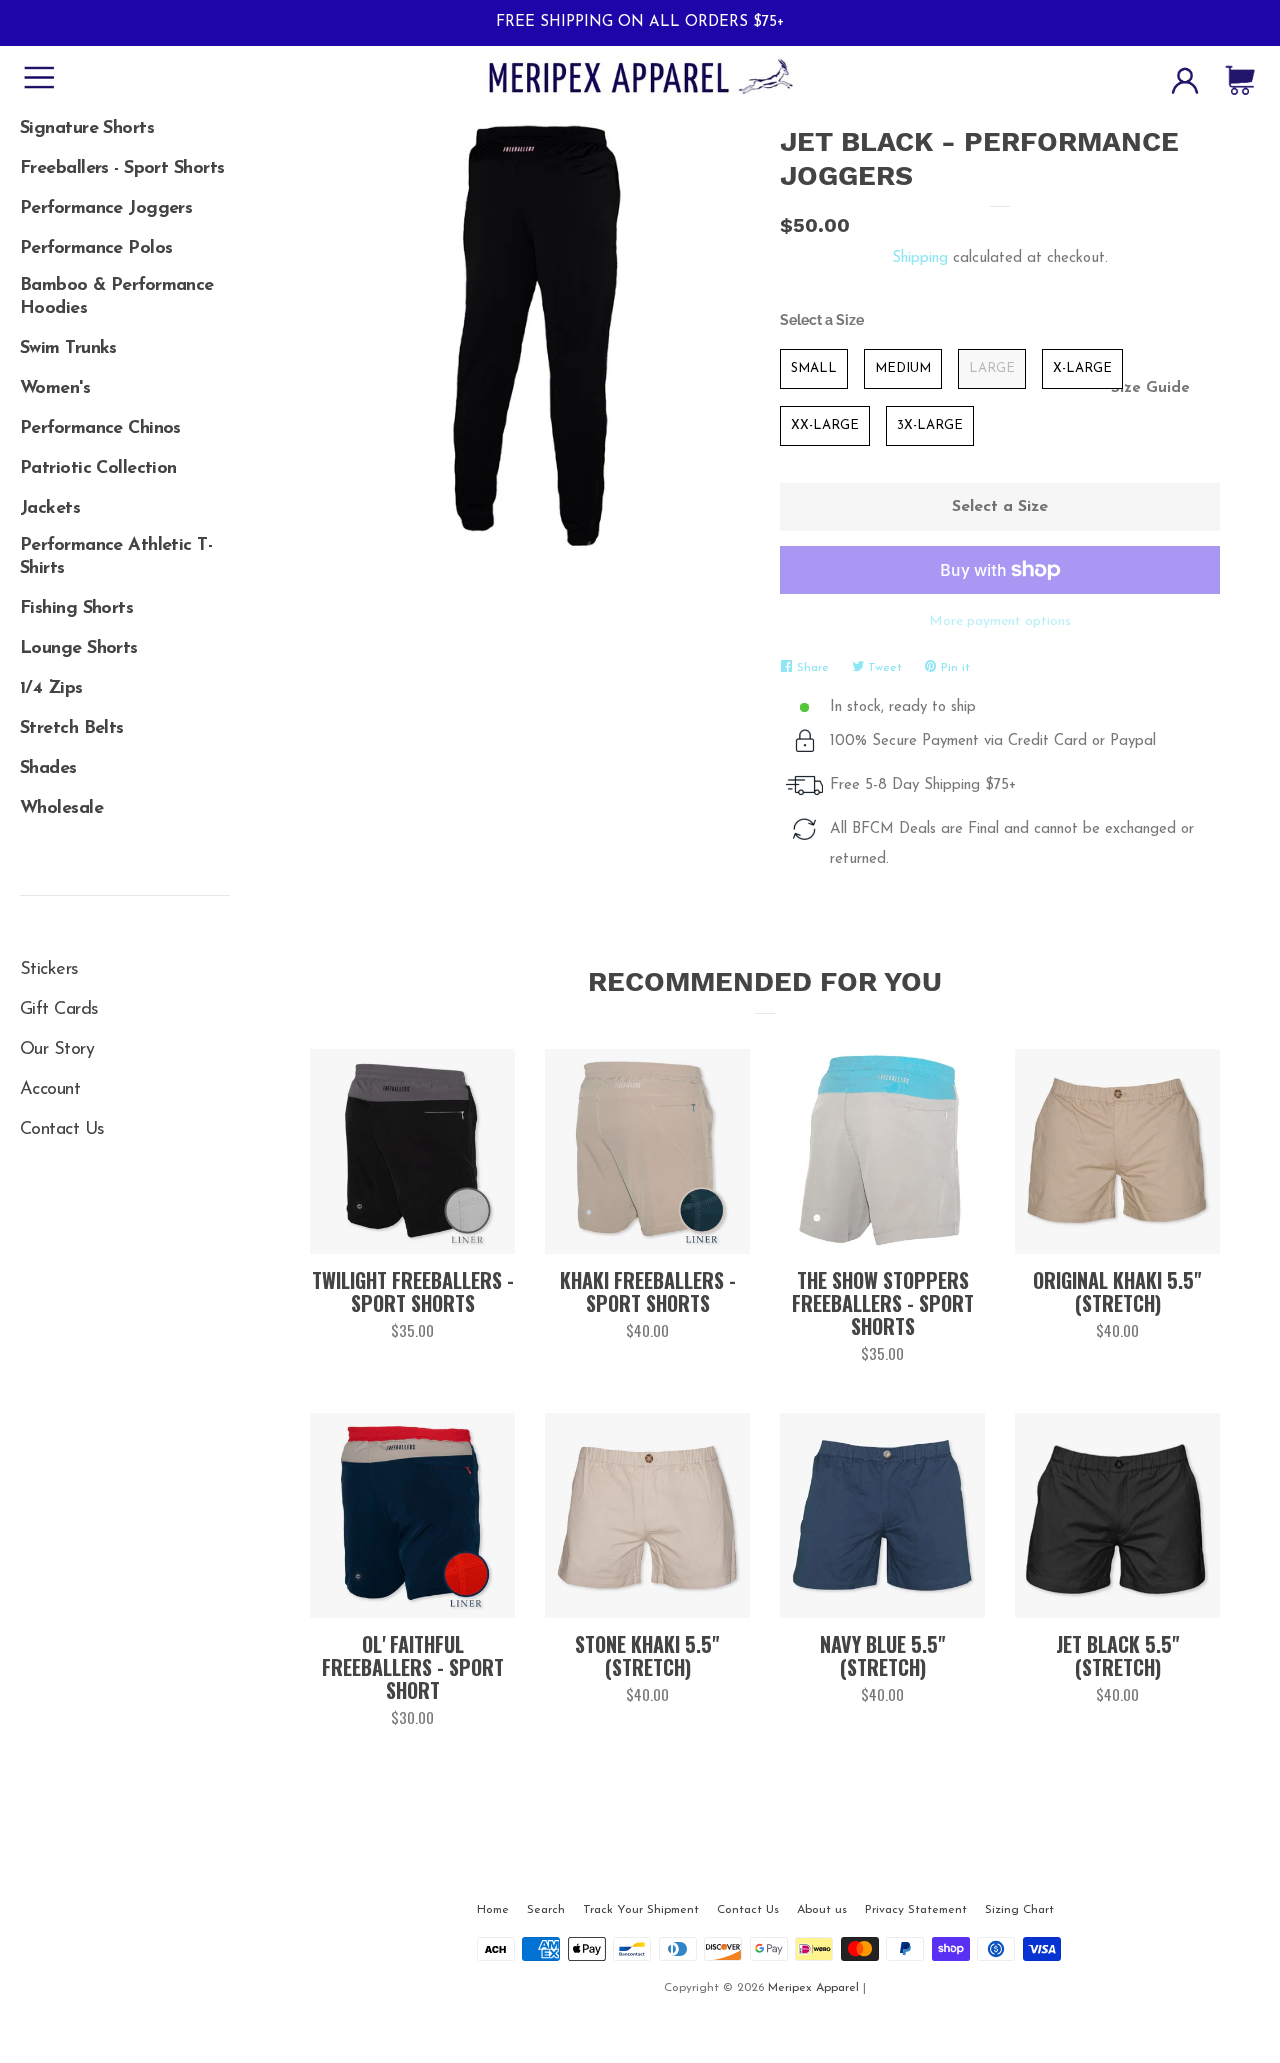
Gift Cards (59, 1010)
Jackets (50, 509)
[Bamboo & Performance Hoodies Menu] (125, 282)
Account (50, 1090)
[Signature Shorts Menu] (125, 122)
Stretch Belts (72, 729)
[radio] (814, 369)
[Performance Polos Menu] (125, 242)
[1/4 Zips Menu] (125, 682)
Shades (48, 769)
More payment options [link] (1000, 621)
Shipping (920, 258)
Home (493, 1910)
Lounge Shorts (79, 649)
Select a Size (822, 320)
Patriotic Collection (98, 469)
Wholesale (61, 809)
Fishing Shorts (76, 609)
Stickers (49, 970)
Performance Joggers (106, 209)
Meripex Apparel (813, 1988)
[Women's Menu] (125, 382)
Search (546, 1910)
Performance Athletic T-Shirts (116, 557)
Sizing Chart (1019, 1910)
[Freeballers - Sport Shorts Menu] (125, 162)
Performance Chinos (100, 429)
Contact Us (62, 1130)
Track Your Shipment (641, 1910)
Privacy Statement (916, 1910)
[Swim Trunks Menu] (125, 342)
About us (822, 1910)
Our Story (57, 1050)
